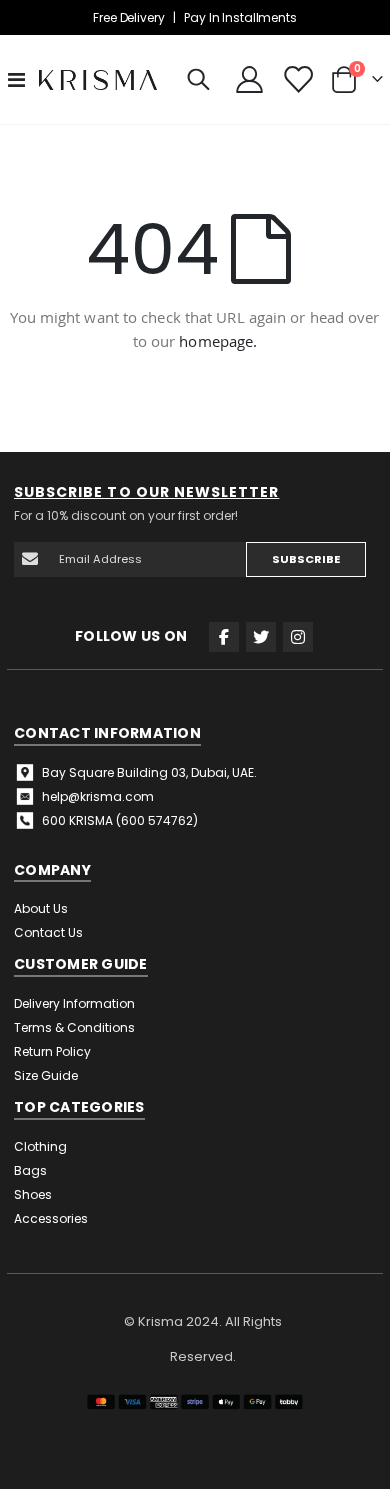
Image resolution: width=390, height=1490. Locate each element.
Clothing (40, 1146)
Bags (30, 1170)
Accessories (51, 1218)
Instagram (298, 637)
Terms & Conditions (74, 1027)
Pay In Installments (240, 17)
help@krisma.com (98, 796)
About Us (41, 908)
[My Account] (250, 79)
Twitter (261, 637)
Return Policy (52, 1051)
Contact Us (48, 932)
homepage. (218, 341)
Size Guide (46, 1075)
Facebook (224, 637)
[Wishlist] (297, 79)
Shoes (33, 1194)
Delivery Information (74, 1003)
